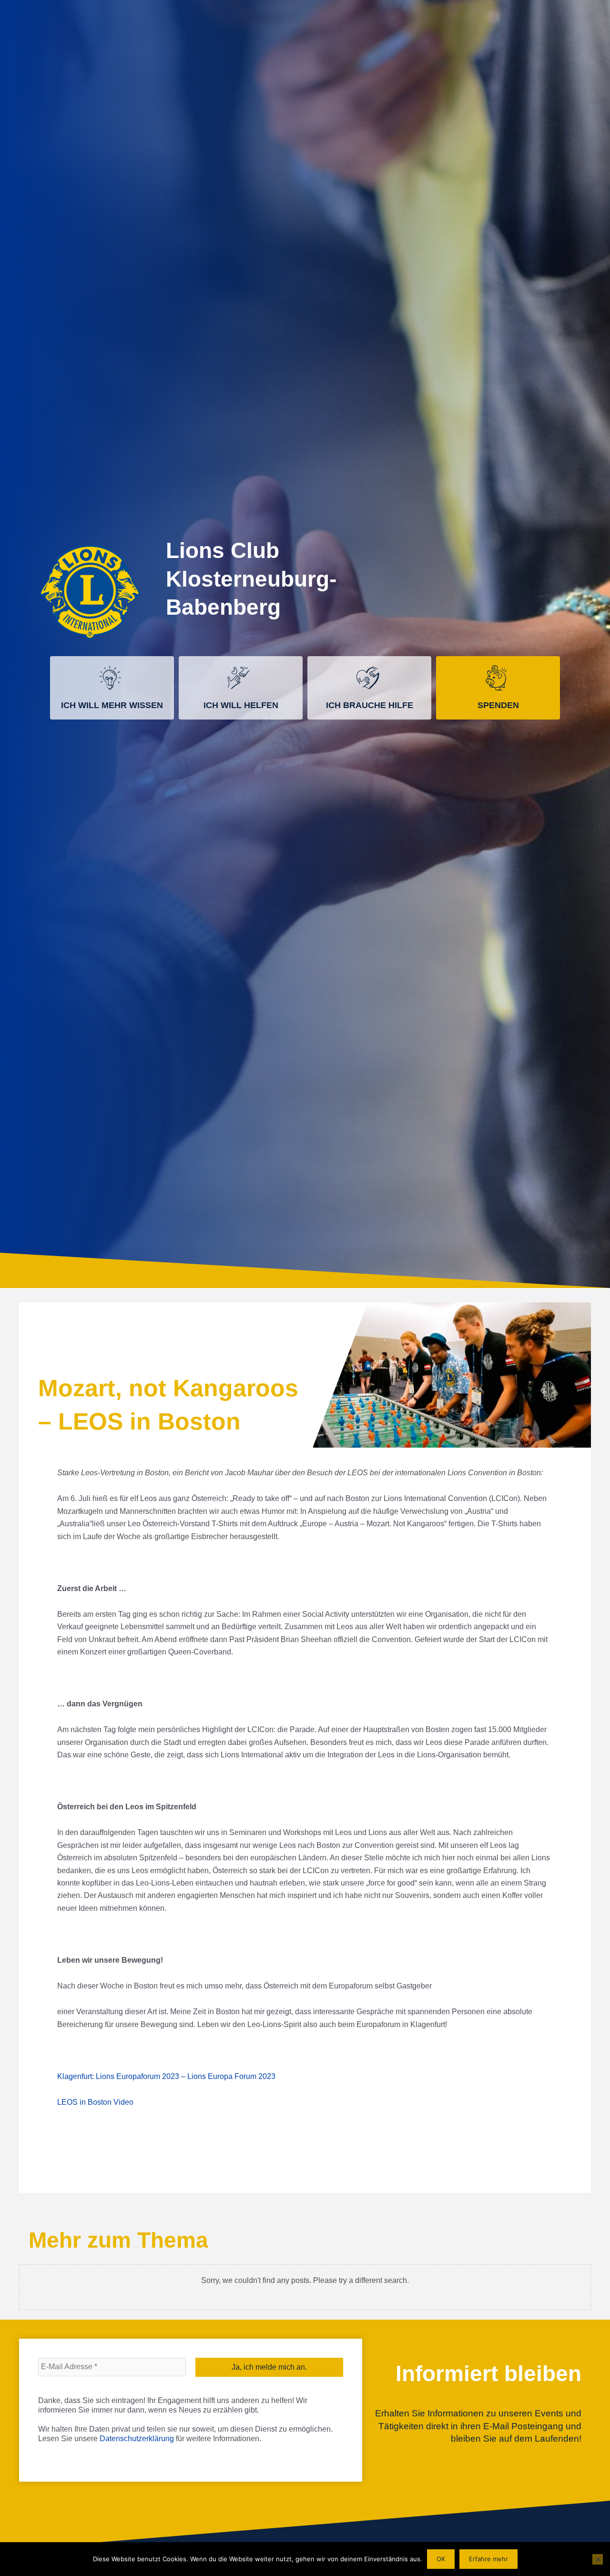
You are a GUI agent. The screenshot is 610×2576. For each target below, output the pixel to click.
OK (441, 2559)
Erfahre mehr (488, 2559)
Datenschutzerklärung (137, 2439)
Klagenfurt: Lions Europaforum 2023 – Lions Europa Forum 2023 (166, 2076)
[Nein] (598, 2559)
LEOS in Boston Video (95, 2102)
